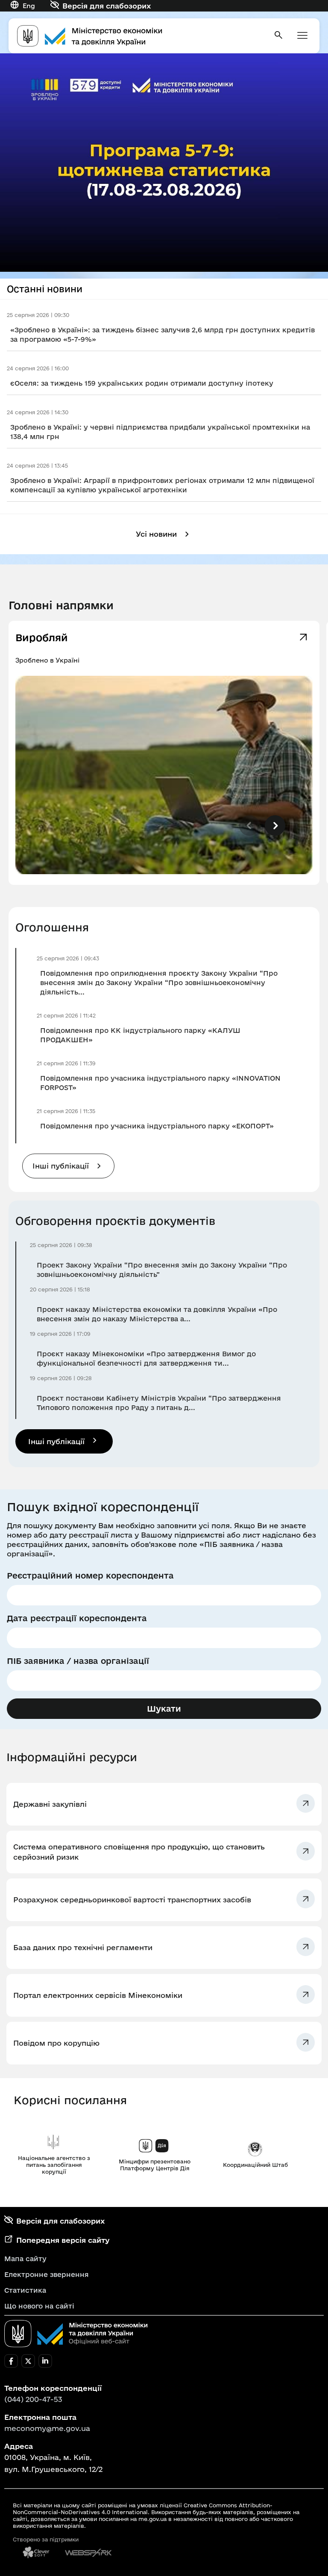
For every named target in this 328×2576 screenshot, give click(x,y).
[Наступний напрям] (275, 826)
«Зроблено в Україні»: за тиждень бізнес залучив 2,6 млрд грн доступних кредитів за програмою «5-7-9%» (163, 334)
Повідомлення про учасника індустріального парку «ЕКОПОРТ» (157, 1126)
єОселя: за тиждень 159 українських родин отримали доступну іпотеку (142, 383)
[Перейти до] (164, 163)
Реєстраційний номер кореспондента (90, 1576)
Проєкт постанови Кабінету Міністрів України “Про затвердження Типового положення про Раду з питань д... (159, 1403)
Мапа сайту (25, 2259)
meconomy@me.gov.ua (47, 2428)
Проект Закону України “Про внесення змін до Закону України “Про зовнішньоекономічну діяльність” (162, 1270)
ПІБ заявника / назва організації (78, 1661)
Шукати (164, 1709)
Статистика (25, 2290)
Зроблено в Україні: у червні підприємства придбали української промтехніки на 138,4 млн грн (160, 432)
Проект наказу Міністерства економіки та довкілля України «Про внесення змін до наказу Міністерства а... (157, 1314)
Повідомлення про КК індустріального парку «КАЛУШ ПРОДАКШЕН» (140, 1035)
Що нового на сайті (39, 2306)
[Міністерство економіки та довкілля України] (76, 2334)
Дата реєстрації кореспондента (77, 1618)
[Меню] (302, 36)
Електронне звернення (47, 2274)
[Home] (140, 36)
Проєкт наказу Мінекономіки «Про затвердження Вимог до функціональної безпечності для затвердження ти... (146, 1358)
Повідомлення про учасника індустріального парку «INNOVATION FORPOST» (160, 1083)
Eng (29, 6)
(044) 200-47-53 (33, 2399)
